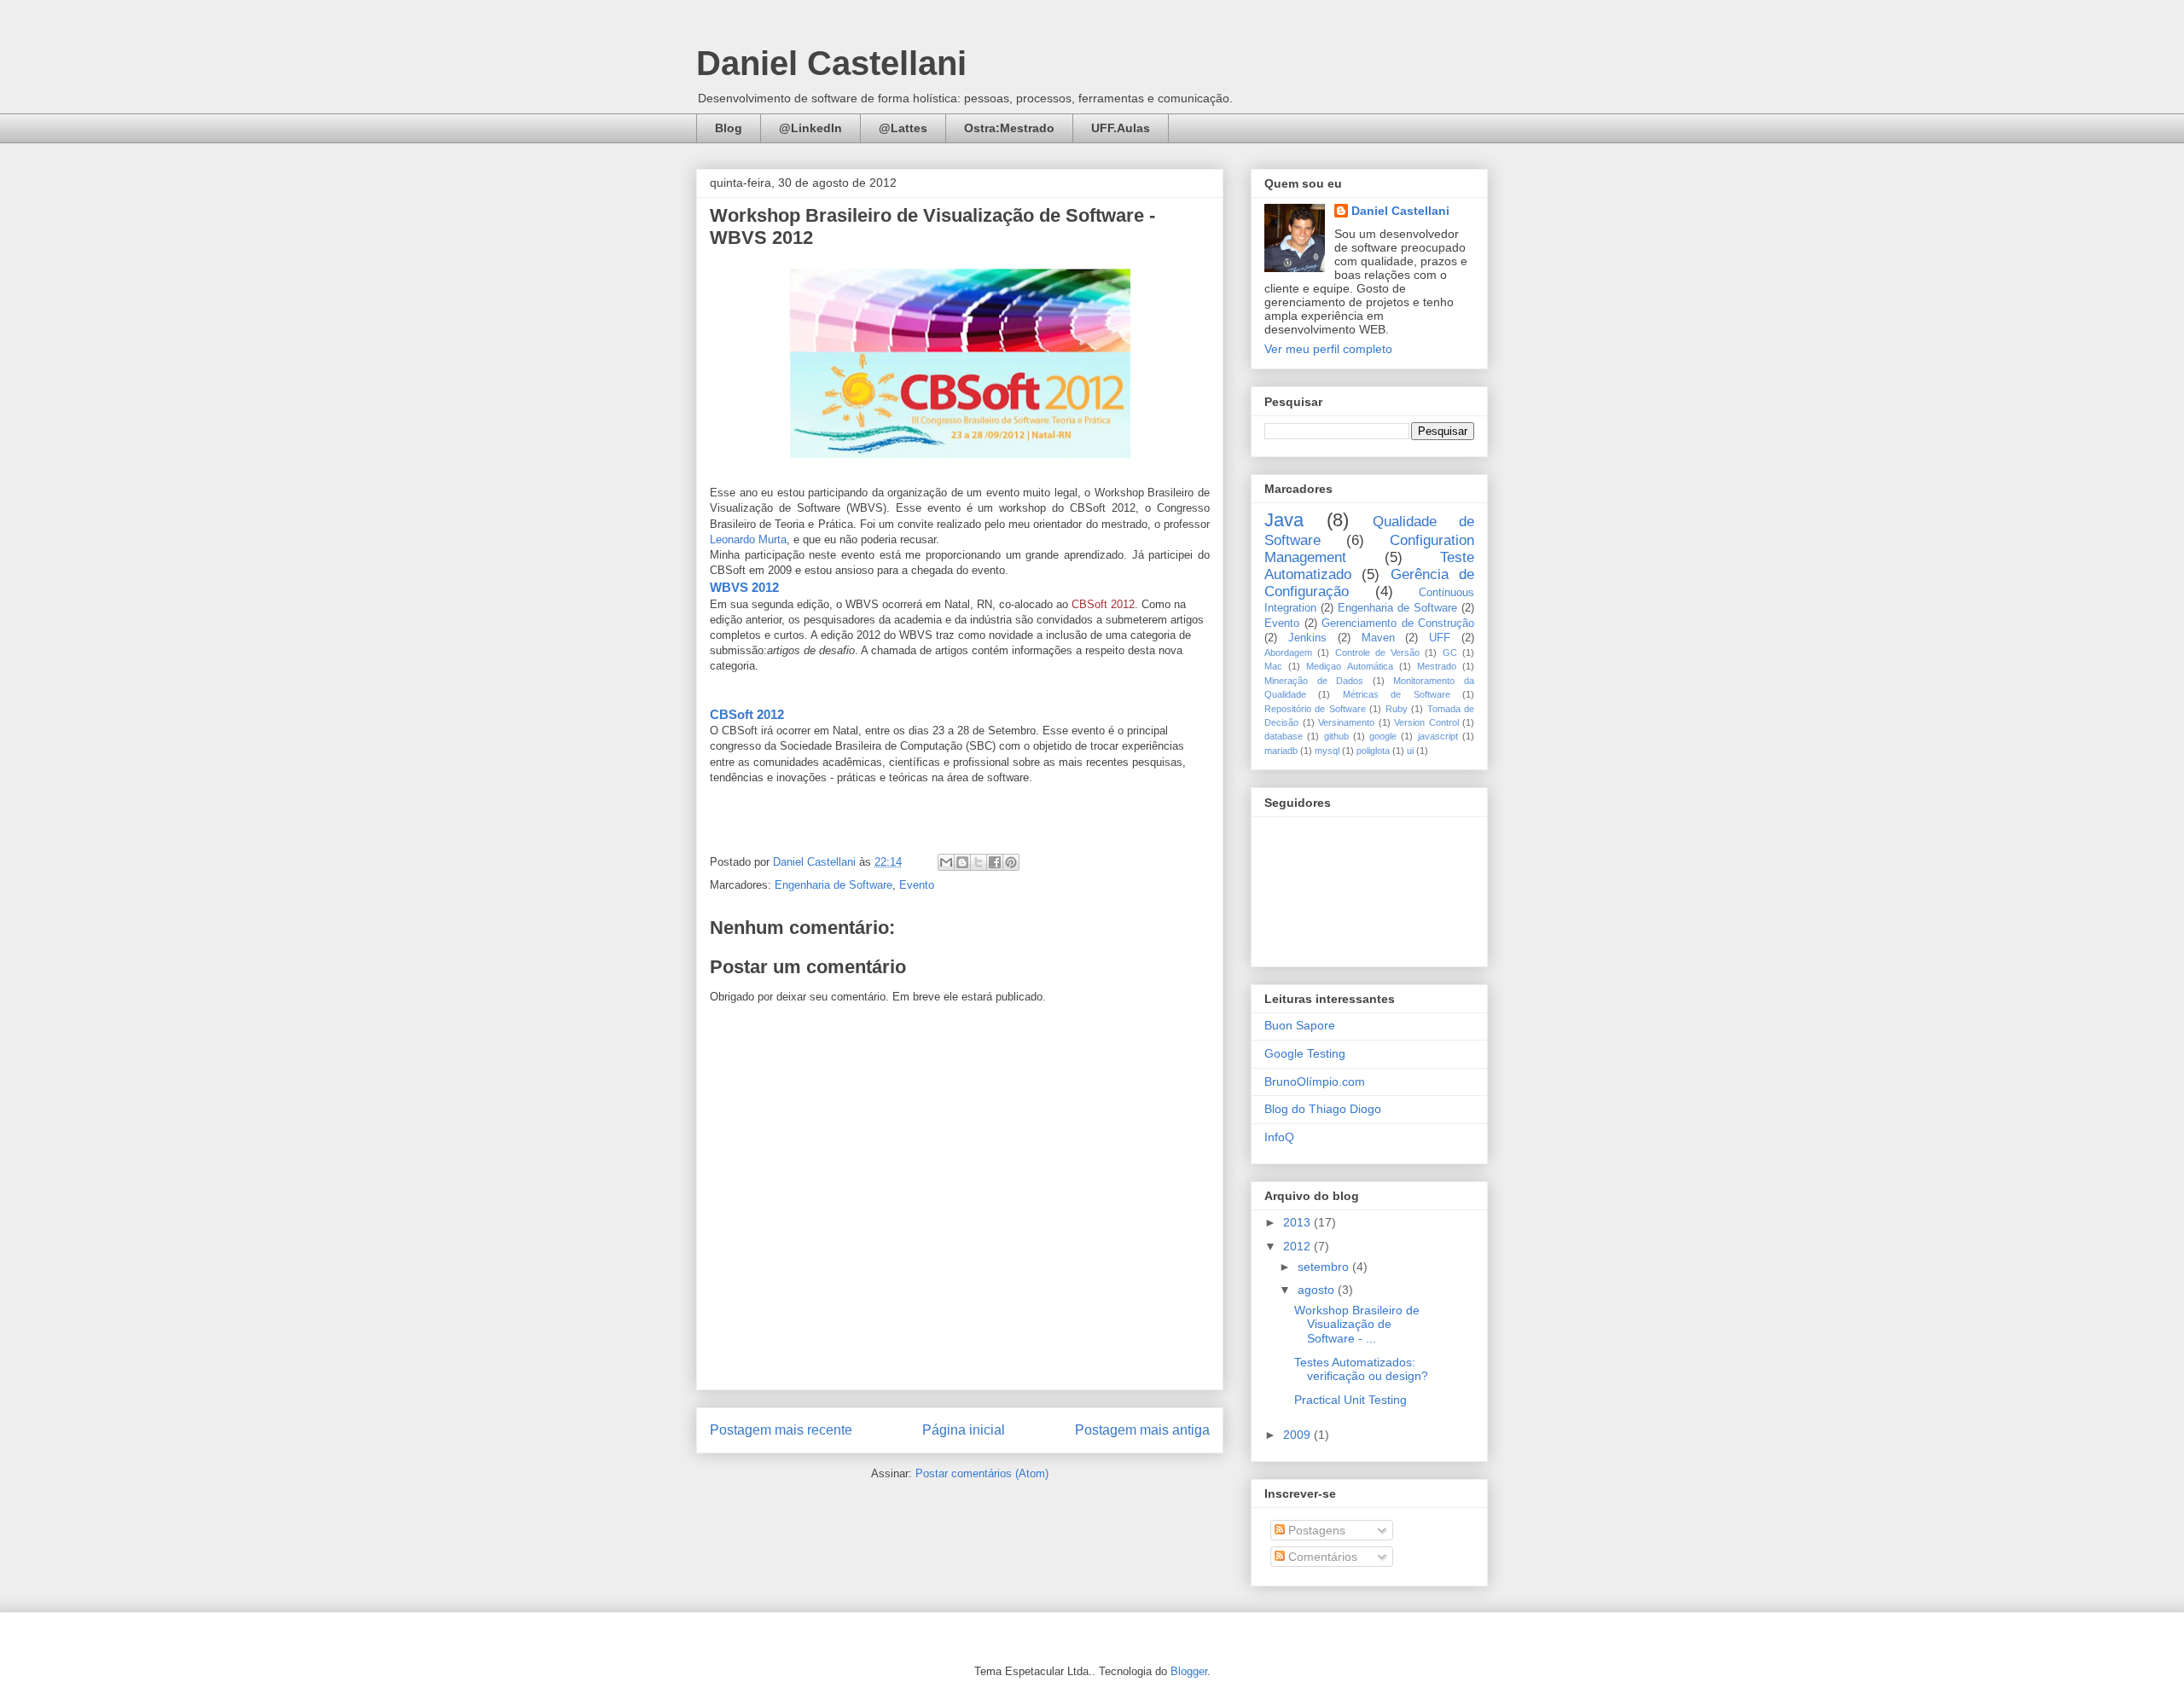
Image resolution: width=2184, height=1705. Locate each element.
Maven (1378, 638)
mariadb (1281, 751)
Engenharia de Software (834, 885)
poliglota (1373, 751)
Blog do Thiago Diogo (1323, 1109)
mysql (1327, 751)
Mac (1273, 666)
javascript (1438, 736)
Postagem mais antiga (1142, 1430)
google (1383, 736)
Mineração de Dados (1314, 681)
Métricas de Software (1397, 694)
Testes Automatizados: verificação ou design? (1361, 1369)
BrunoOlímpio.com (1315, 1082)
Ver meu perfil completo (1328, 349)
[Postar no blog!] (962, 862)
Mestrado (1437, 666)
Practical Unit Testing (1350, 1400)
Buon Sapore (1300, 1025)
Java (1284, 520)
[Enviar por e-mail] (946, 862)
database (1284, 736)
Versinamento (1346, 722)
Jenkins (1307, 638)
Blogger (1189, 1671)
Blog (729, 128)
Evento (917, 885)
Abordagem (1288, 652)
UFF (1440, 638)
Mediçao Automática (1349, 666)
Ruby (1397, 709)
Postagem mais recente (781, 1430)
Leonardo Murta (748, 539)
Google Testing (1305, 1053)
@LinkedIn (810, 128)
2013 (1298, 1222)
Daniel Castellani (831, 63)
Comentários (1321, 1557)
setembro (1325, 1267)
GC (1450, 652)
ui (1410, 751)
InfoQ (1279, 1137)
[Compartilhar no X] (979, 862)
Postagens (1315, 1530)
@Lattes (903, 128)
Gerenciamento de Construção (1398, 623)
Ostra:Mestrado (1009, 128)
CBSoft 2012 (1103, 604)
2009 (1298, 1435)
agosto (1318, 1290)
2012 (1298, 1246)
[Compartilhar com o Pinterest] (1011, 862)
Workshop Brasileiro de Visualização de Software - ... (1357, 1325)
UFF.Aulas (1121, 128)
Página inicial (964, 1430)
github (1336, 736)
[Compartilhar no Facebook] (995, 862)
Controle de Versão (1378, 652)
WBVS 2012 (744, 587)
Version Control (1426, 722)
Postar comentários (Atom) (982, 1473)
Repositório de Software (1315, 709)
